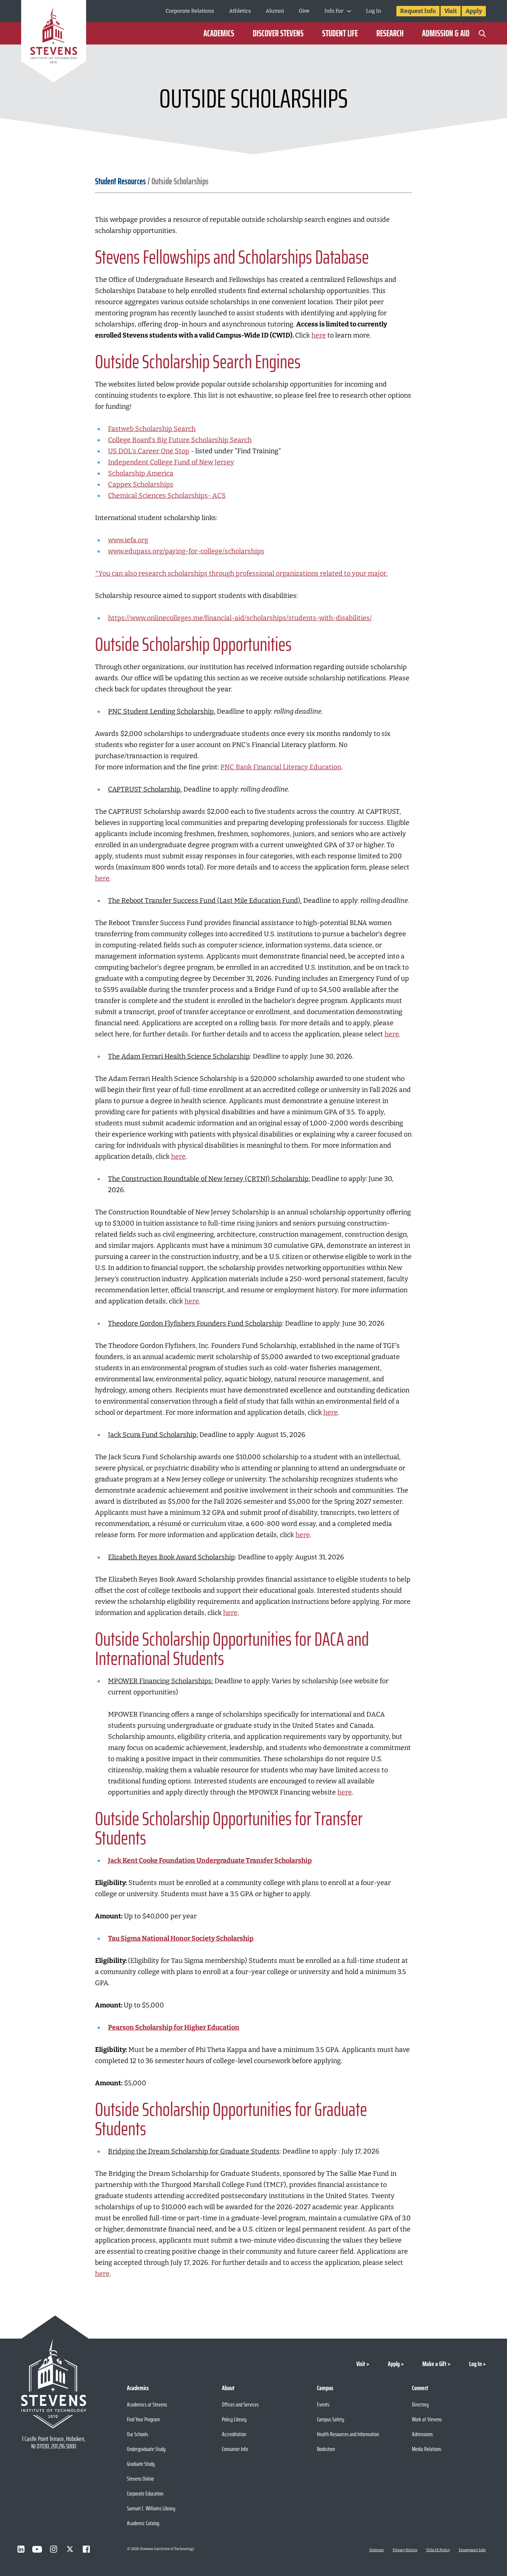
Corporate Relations (190, 11)
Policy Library (234, 2419)
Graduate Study (141, 2464)
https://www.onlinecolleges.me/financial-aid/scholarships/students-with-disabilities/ (240, 618)
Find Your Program (143, 2419)
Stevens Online (140, 2479)
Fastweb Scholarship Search (152, 429)
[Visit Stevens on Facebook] (86, 2549)
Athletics (240, 11)
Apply (474, 11)
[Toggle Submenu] (349, 11)
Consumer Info (235, 2449)
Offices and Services (240, 2404)
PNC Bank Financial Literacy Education (281, 767)
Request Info (418, 11)
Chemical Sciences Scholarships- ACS (167, 496)
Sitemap (377, 2550)
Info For (334, 11)
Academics (219, 33)
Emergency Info (472, 2550)
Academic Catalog (143, 2523)
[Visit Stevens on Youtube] (37, 2549)
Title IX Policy (438, 2550)
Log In (374, 11)
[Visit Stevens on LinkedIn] (21, 2549)
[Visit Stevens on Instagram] (53, 2549)
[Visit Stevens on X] (70, 2549)
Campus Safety (331, 2419)
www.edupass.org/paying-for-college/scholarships (186, 551)
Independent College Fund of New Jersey (171, 462)
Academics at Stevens (147, 2404)
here (319, 335)
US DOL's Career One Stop (149, 451)
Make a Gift (434, 2364)
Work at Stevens (427, 2419)
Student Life (340, 33)
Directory (420, 2404)
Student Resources (120, 181)
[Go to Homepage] (54, 42)
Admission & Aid (446, 33)
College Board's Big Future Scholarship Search (180, 440)
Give (304, 11)
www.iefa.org (128, 540)
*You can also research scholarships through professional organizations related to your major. (241, 573)
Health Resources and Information (348, 2434)
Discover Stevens (278, 33)
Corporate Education (145, 2493)
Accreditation (234, 2434)
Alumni (275, 11)
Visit (451, 11)
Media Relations (427, 2449)
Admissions (422, 2434)
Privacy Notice (405, 2550)
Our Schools (138, 2434)
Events (323, 2404)
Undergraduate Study (146, 2449)
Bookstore (326, 2449)
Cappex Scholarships (141, 484)
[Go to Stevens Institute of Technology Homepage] (54, 2383)
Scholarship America (141, 473)
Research (390, 33)
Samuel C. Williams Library (151, 2508)
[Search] (482, 33)
